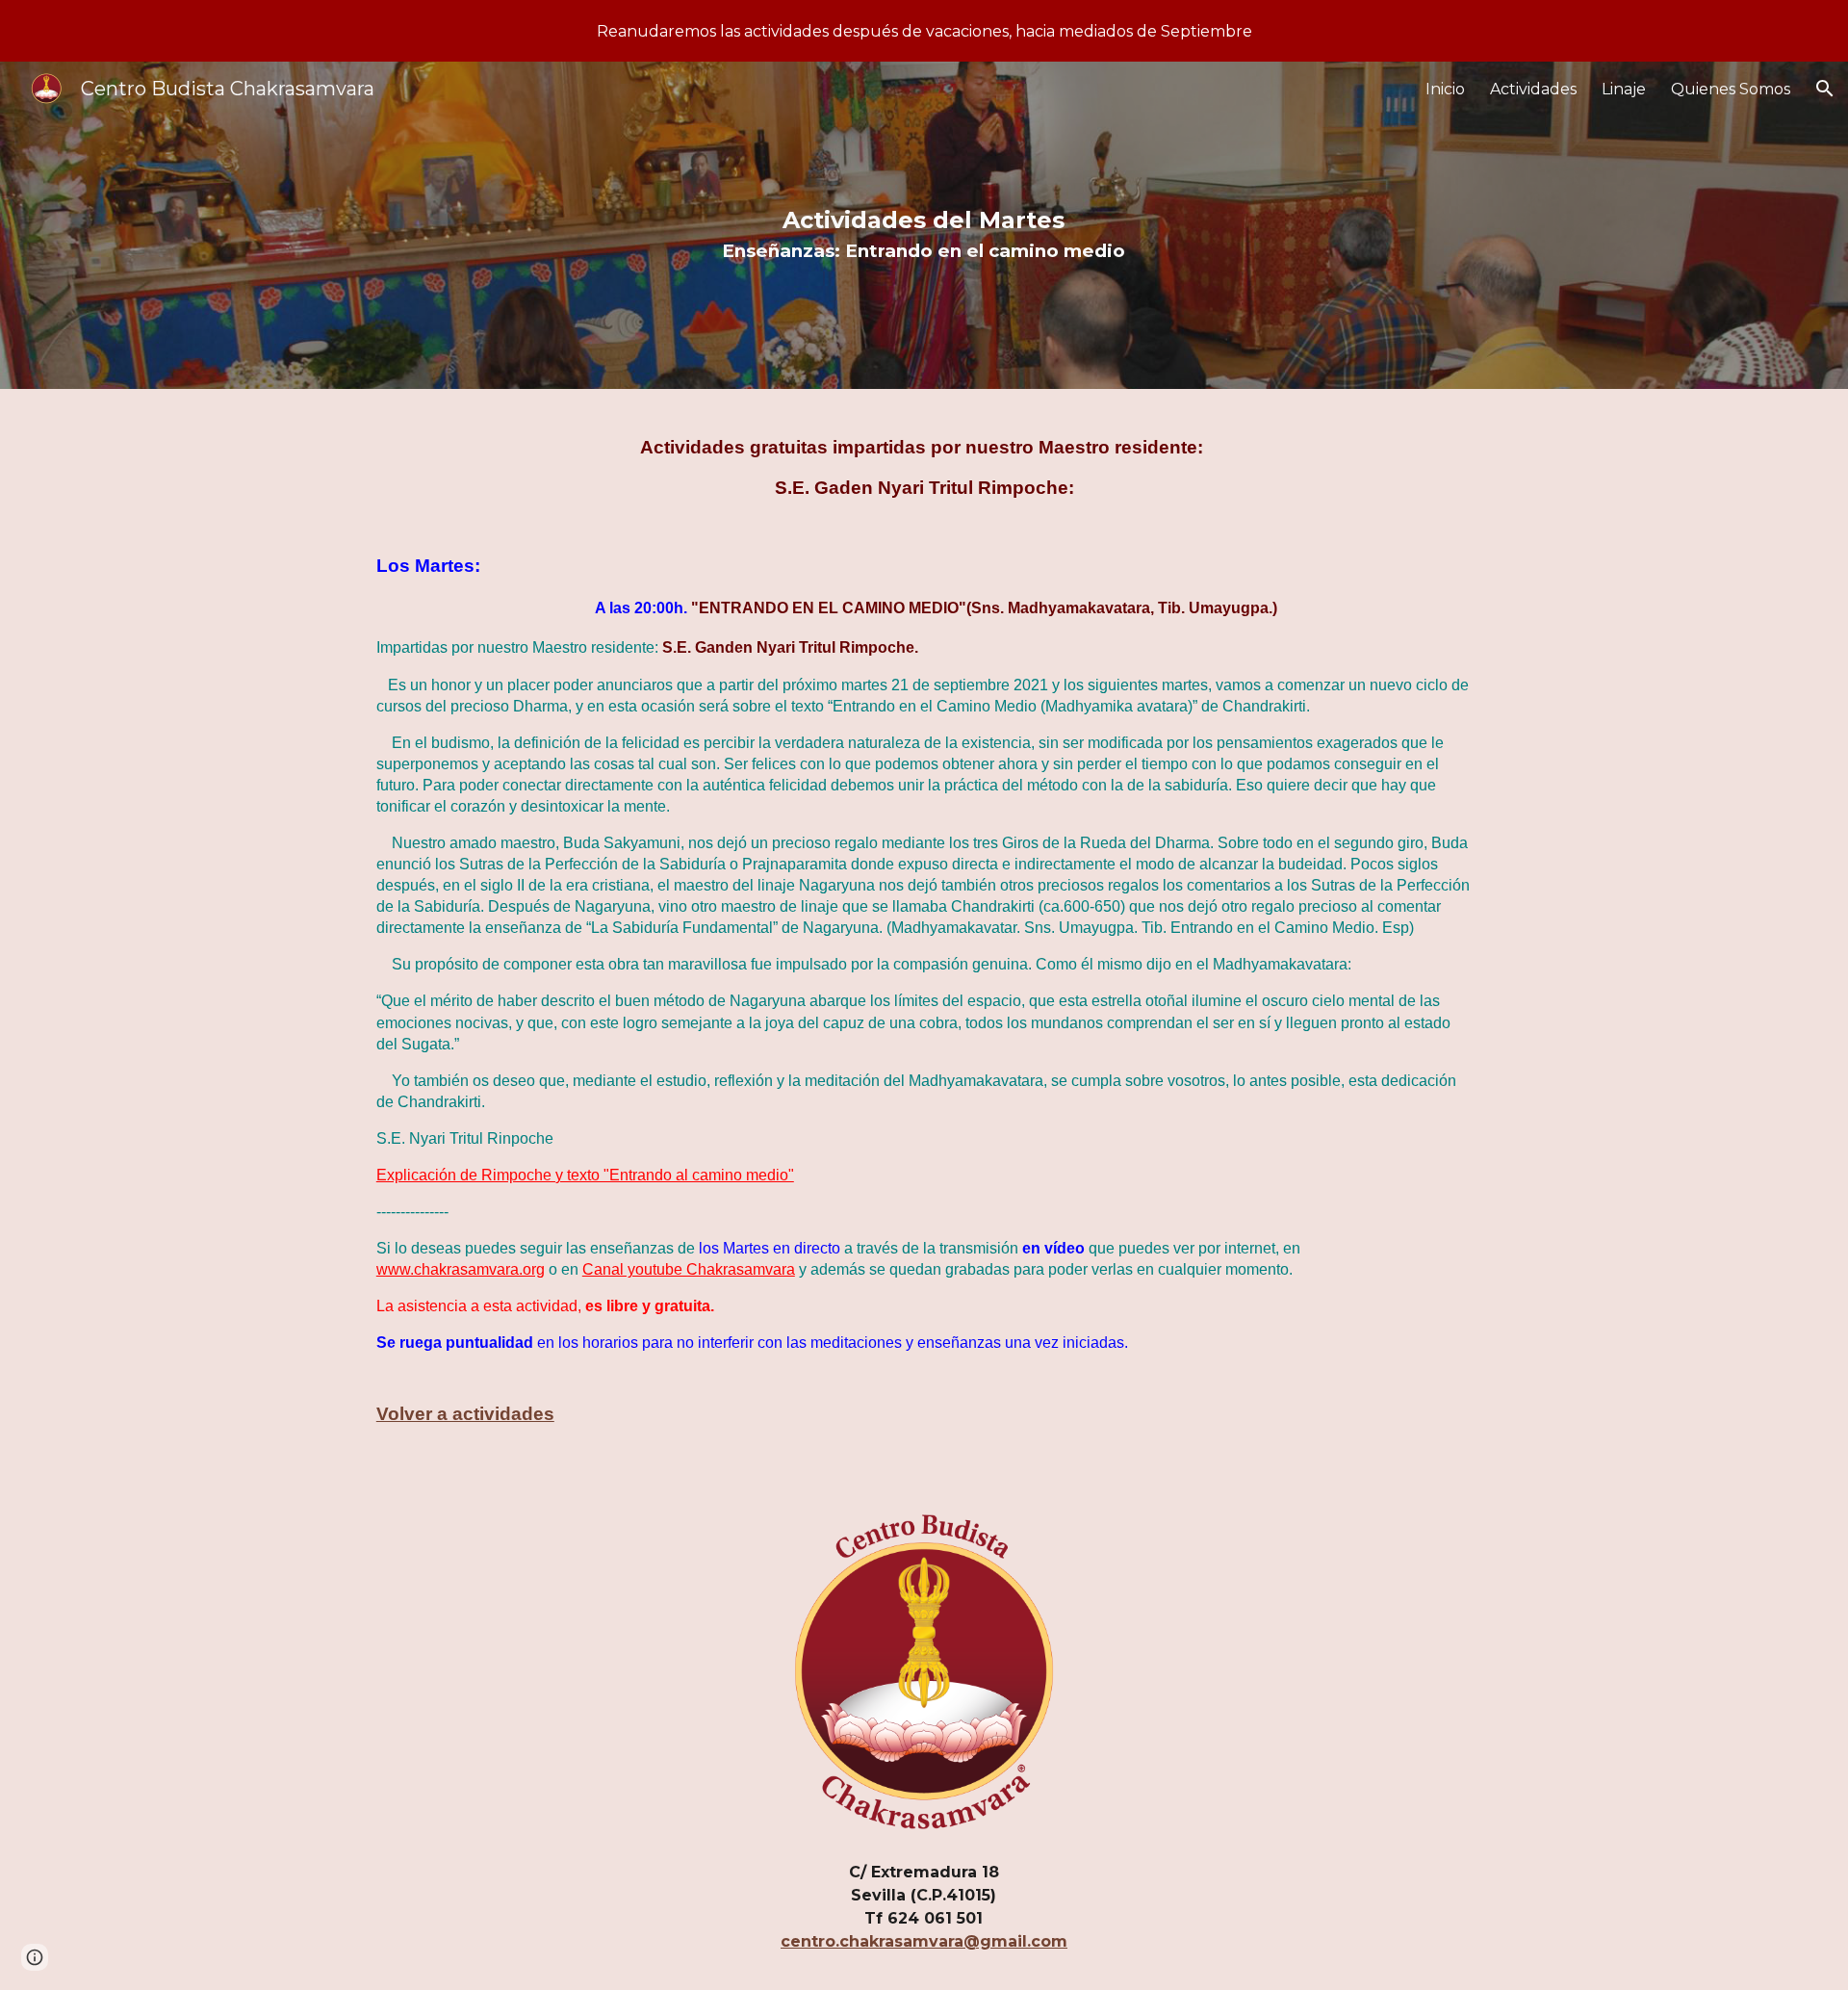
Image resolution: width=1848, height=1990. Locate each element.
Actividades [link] (1533, 89)
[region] (924, 31)
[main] (924, 225)
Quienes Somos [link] (1731, 89)
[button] (1825, 89)
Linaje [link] (1624, 89)
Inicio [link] (1445, 89)
